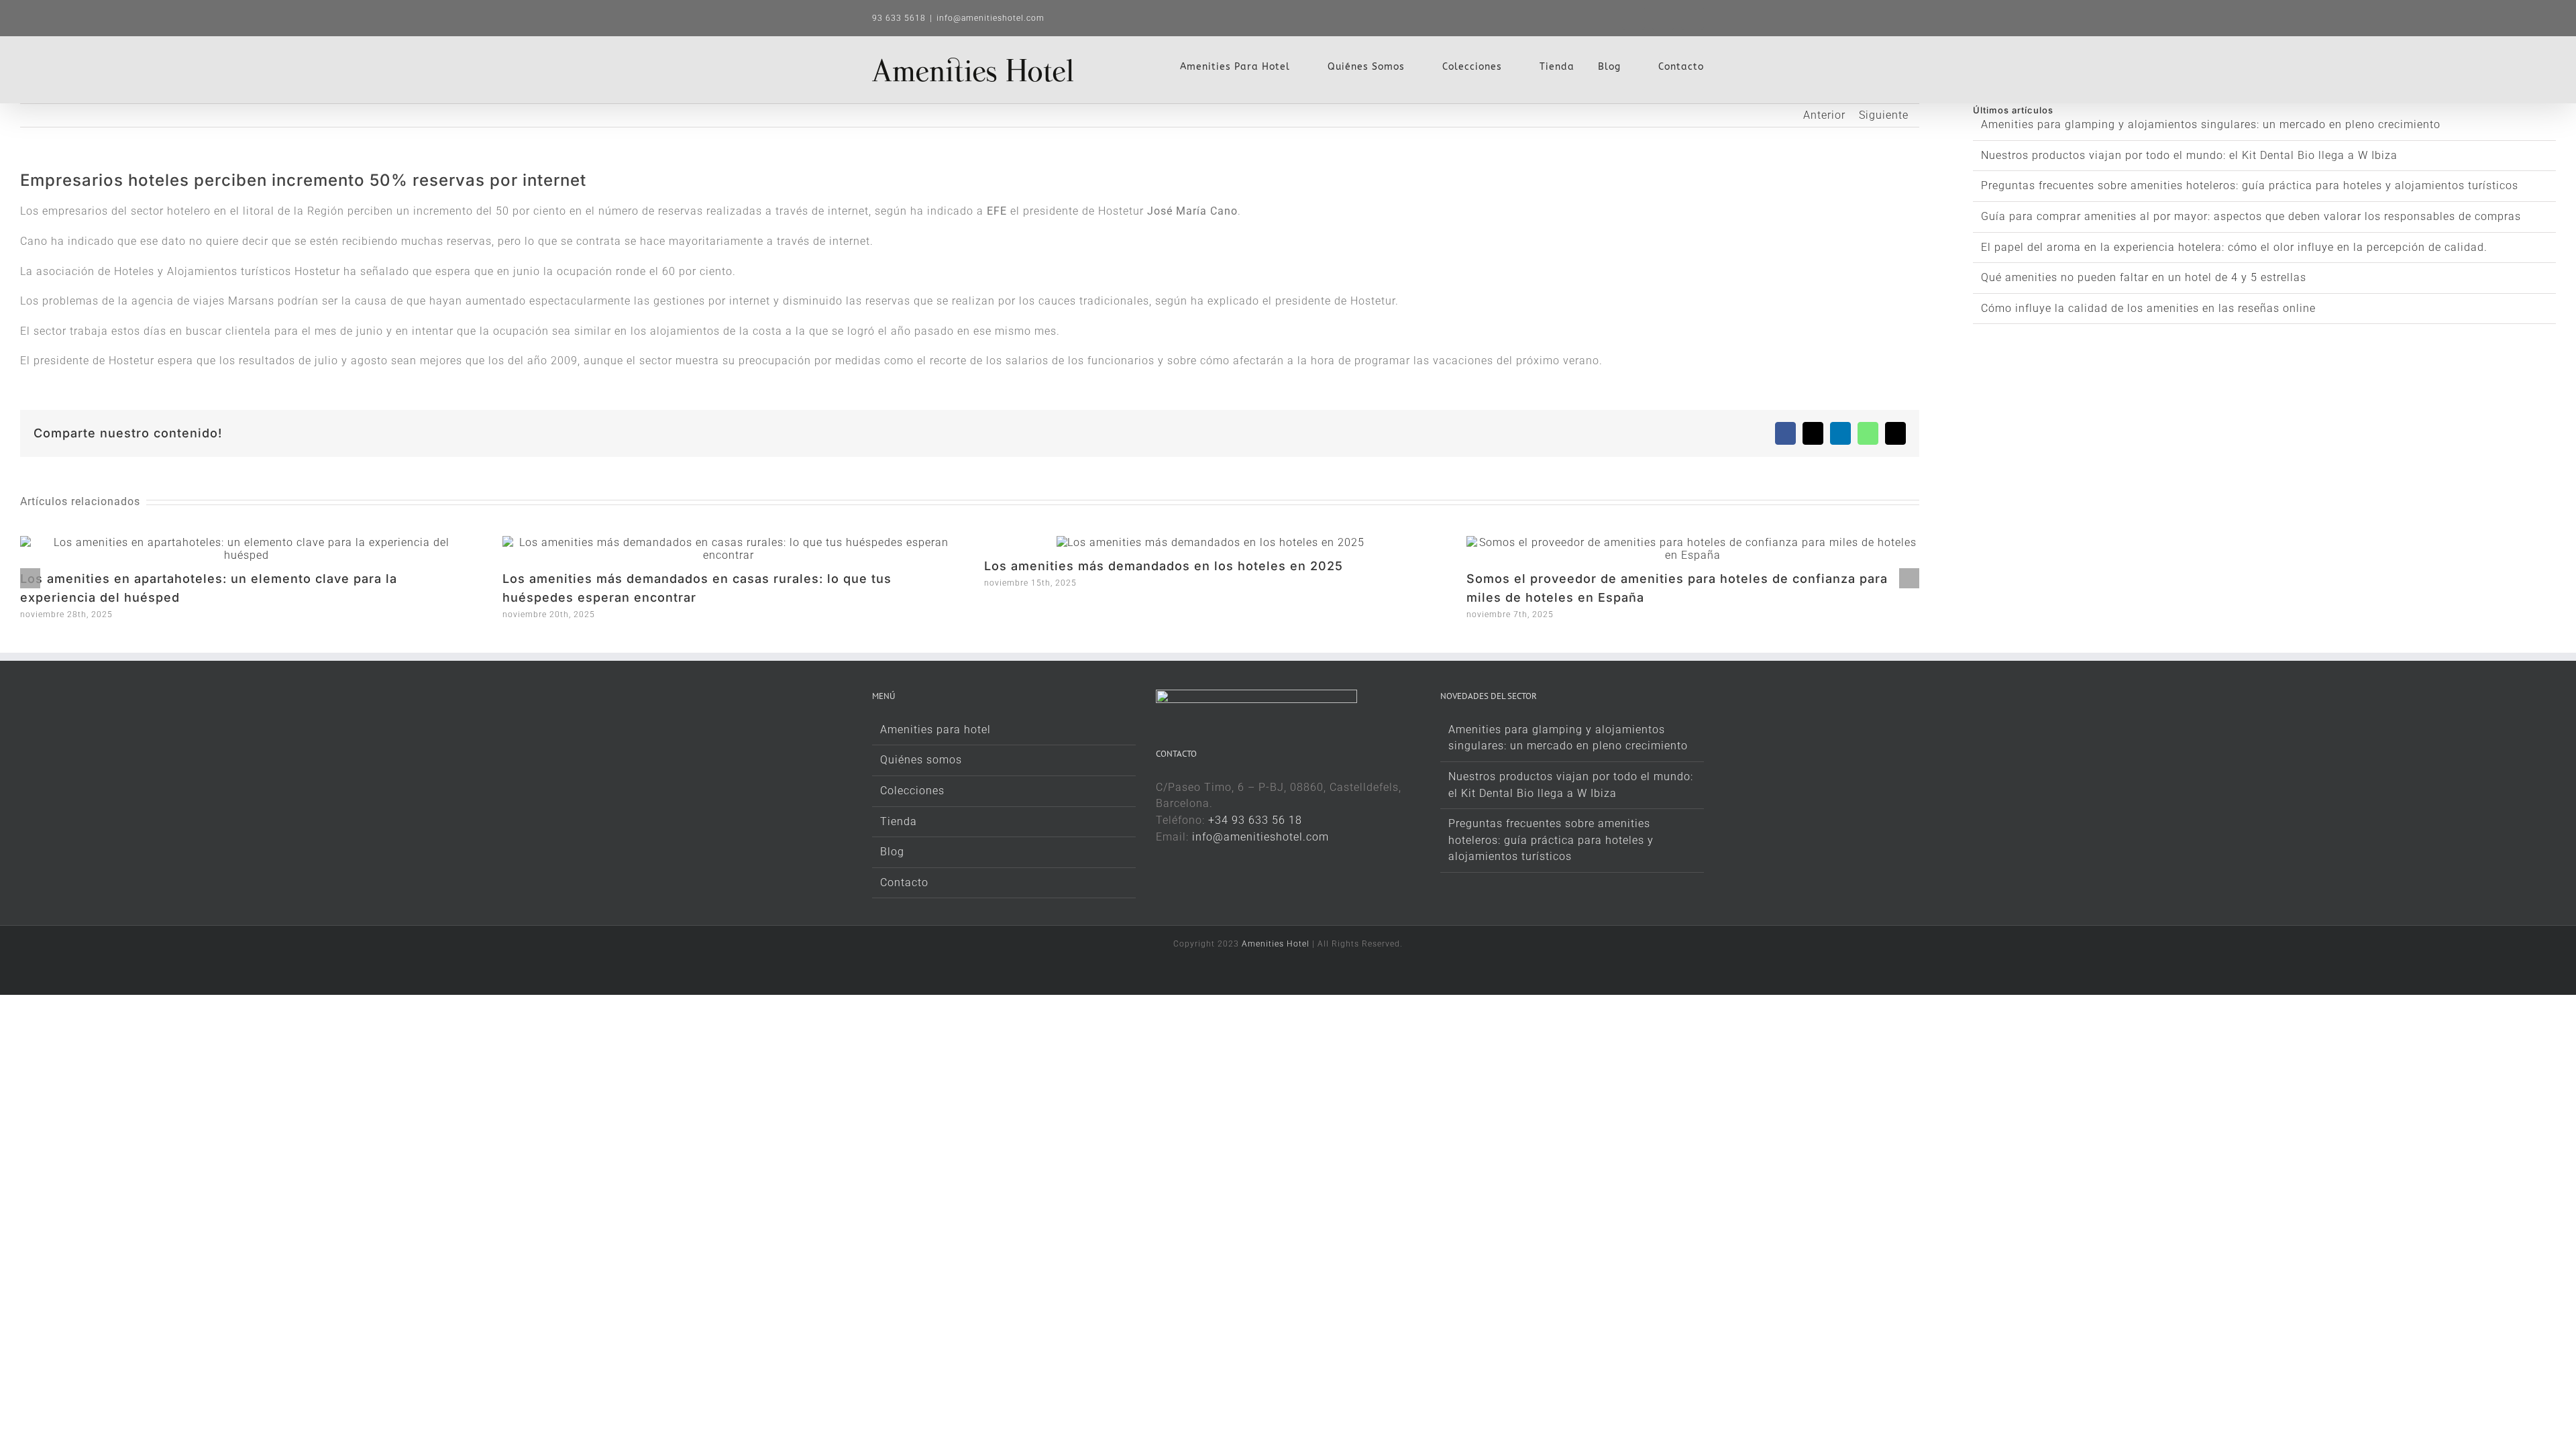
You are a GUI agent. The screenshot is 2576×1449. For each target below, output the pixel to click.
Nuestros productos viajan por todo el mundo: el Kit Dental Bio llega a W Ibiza (2189, 155)
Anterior (1824, 115)
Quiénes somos (921, 760)
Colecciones (912, 791)
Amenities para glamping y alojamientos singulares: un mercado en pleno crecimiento (2211, 124)
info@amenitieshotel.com (990, 18)
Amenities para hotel (935, 730)
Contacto (904, 882)
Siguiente (1884, 115)
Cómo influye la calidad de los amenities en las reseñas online (2148, 308)
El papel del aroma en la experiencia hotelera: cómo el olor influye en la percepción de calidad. (2234, 247)
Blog (892, 852)
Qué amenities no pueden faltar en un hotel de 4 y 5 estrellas (2144, 277)
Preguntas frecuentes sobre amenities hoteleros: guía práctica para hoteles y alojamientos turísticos (2250, 185)
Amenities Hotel (1276, 944)
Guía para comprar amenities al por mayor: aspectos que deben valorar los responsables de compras (2251, 216)
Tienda (899, 821)
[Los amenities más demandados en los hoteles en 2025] (1211, 542)
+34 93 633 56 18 (1255, 820)
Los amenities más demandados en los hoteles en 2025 (1164, 566)
